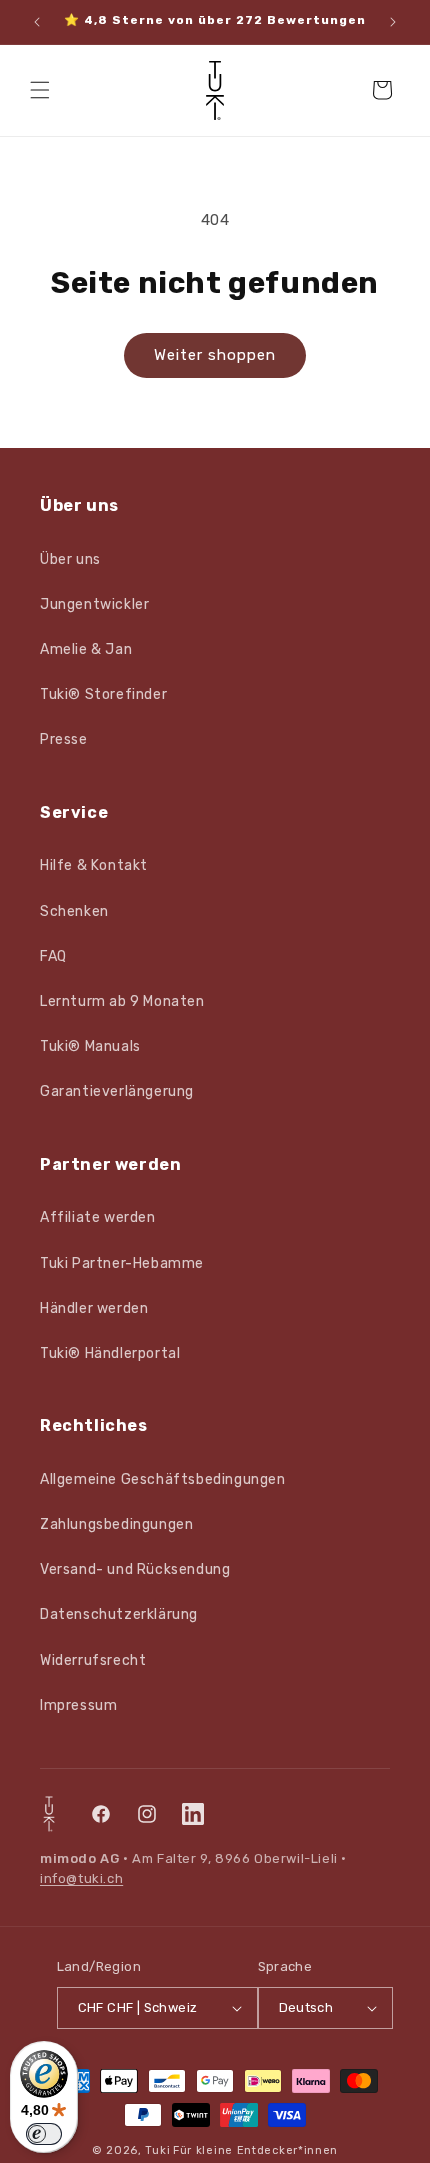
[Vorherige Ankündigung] (37, 22)
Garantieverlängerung (117, 1091)
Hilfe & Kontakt (94, 865)
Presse (64, 739)
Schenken (74, 911)
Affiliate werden (98, 1217)
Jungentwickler (94, 604)
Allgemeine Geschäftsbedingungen (163, 1479)
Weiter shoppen (215, 355)
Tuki (157, 2150)
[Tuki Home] (49, 1814)
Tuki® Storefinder (103, 694)
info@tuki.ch (81, 1878)
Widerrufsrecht (93, 1660)
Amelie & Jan (86, 649)
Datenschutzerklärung (119, 1614)
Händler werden (94, 1308)
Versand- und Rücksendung (135, 1569)
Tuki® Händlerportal (110, 1353)
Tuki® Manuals (90, 1046)
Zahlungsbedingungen (116, 1524)
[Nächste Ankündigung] (393, 22)
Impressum (78, 1705)
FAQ (53, 956)
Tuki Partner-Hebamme (122, 1263)
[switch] (44, 2134)
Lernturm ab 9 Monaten (122, 1001)
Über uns (70, 559)
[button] (40, 90)
